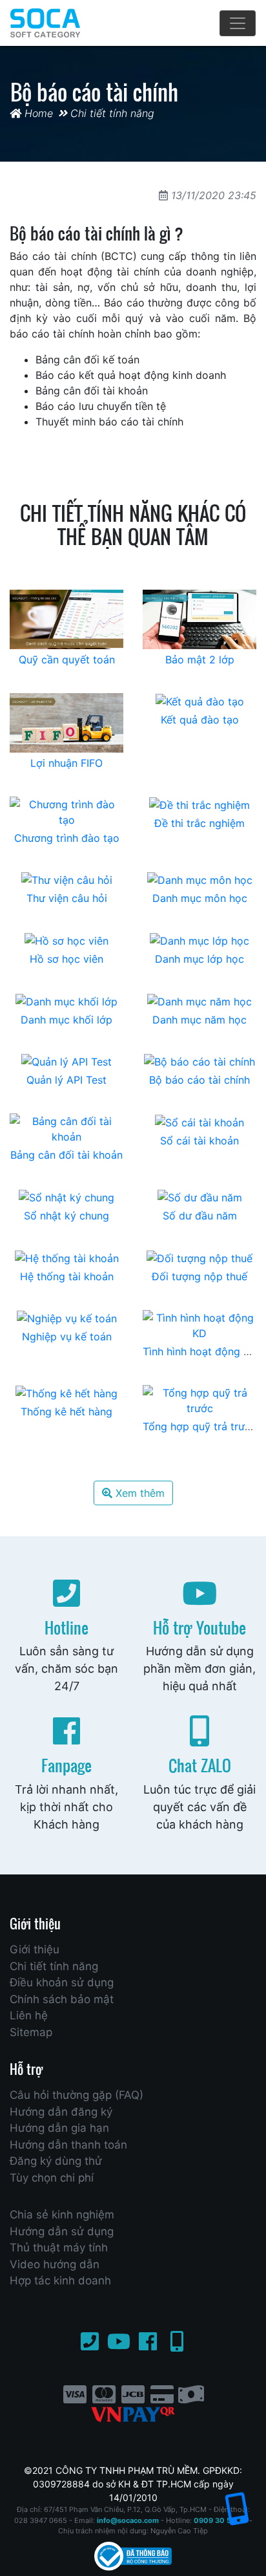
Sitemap (31, 2032)
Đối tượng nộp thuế (200, 1276)
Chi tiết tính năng (112, 113)
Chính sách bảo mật (62, 1999)
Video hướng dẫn (55, 2264)
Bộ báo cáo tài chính (200, 1080)
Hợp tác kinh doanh (60, 2281)
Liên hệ (29, 2015)
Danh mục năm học (200, 1020)
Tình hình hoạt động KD (200, 1351)
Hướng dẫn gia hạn (59, 2128)
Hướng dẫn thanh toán (68, 2145)
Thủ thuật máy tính (59, 2248)
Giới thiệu (35, 1949)
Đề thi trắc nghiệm (200, 823)
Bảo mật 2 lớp (200, 660)
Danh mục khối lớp (66, 1020)
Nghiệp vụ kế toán (67, 1336)
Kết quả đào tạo (200, 720)
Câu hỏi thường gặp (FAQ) (77, 2095)
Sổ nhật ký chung (66, 1216)
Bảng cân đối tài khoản (66, 1155)
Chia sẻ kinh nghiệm (62, 2215)
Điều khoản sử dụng (62, 1982)
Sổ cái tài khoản (200, 1141)
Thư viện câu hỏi (67, 898)
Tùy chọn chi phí (52, 2178)
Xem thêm (138, 1493)
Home (37, 113)
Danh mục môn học (200, 898)
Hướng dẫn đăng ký (61, 2112)
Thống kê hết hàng (66, 1411)
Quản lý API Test (66, 1080)
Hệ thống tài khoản (67, 1276)
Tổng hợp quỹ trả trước (200, 1426)
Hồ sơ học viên (66, 959)
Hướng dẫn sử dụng (62, 2231)
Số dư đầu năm (200, 1216)
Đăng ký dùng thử (56, 2161)
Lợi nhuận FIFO (66, 763)
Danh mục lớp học (200, 959)
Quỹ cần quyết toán (67, 660)
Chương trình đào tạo (67, 838)
